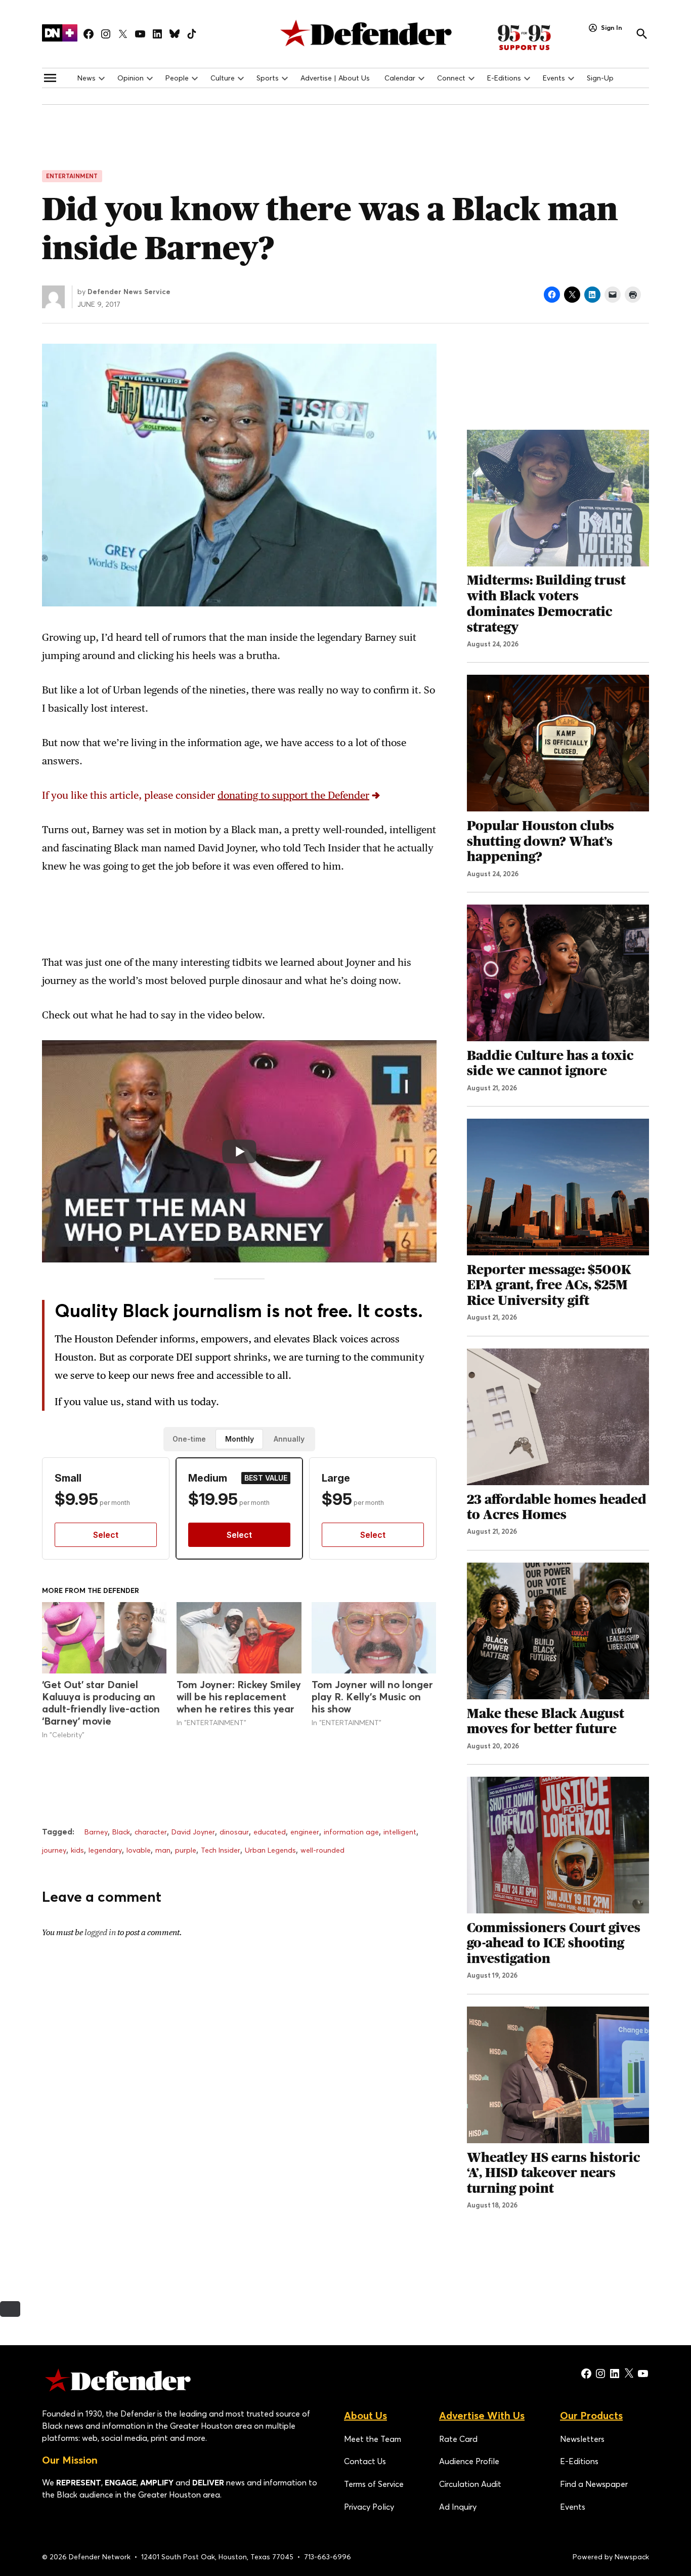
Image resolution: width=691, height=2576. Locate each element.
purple (186, 1850)
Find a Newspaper (594, 2484)
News (87, 78)
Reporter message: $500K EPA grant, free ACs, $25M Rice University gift (549, 1285)
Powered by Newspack (611, 2557)
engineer (305, 1832)
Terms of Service (374, 2484)
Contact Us (365, 2461)
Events (554, 78)
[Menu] (50, 78)
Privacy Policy (369, 2507)
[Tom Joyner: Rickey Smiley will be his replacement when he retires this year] (239, 1638)
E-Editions (504, 78)
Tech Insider (221, 1850)
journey (54, 1850)
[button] (239, 795)
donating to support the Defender (293, 795)
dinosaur (234, 1832)
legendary (105, 1850)
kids (77, 1850)
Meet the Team (373, 2439)
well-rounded (322, 1850)
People (177, 78)
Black (121, 1832)
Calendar (400, 78)
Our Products (591, 2415)
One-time (189, 1439)
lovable (139, 1850)
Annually (289, 1439)
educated (270, 1832)
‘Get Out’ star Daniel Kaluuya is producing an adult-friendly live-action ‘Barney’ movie (101, 1703)
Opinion (131, 78)
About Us (365, 2415)
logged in (100, 1932)
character (151, 1832)
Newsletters (582, 2439)
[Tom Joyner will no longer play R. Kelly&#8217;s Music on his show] (374, 1638)
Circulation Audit (470, 2484)
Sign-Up (600, 78)
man (163, 1850)
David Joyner (193, 1832)
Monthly (240, 1439)
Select (106, 1535)
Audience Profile (469, 2461)
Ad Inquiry (458, 2507)
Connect (451, 78)
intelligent (400, 1832)
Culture (223, 78)
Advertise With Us (482, 2415)
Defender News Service (129, 292)
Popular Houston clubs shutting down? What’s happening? (541, 841)
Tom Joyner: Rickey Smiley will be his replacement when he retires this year (239, 1696)
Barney (96, 1832)
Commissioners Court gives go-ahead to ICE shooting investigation (554, 1943)
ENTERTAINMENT (72, 176)
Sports (268, 78)
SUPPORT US (536, 37)
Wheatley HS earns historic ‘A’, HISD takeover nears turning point (553, 2173)
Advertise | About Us (335, 78)
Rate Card (458, 2439)
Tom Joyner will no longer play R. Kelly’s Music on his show (372, 1696)
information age (351, 1832)
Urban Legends (270, 1850)
